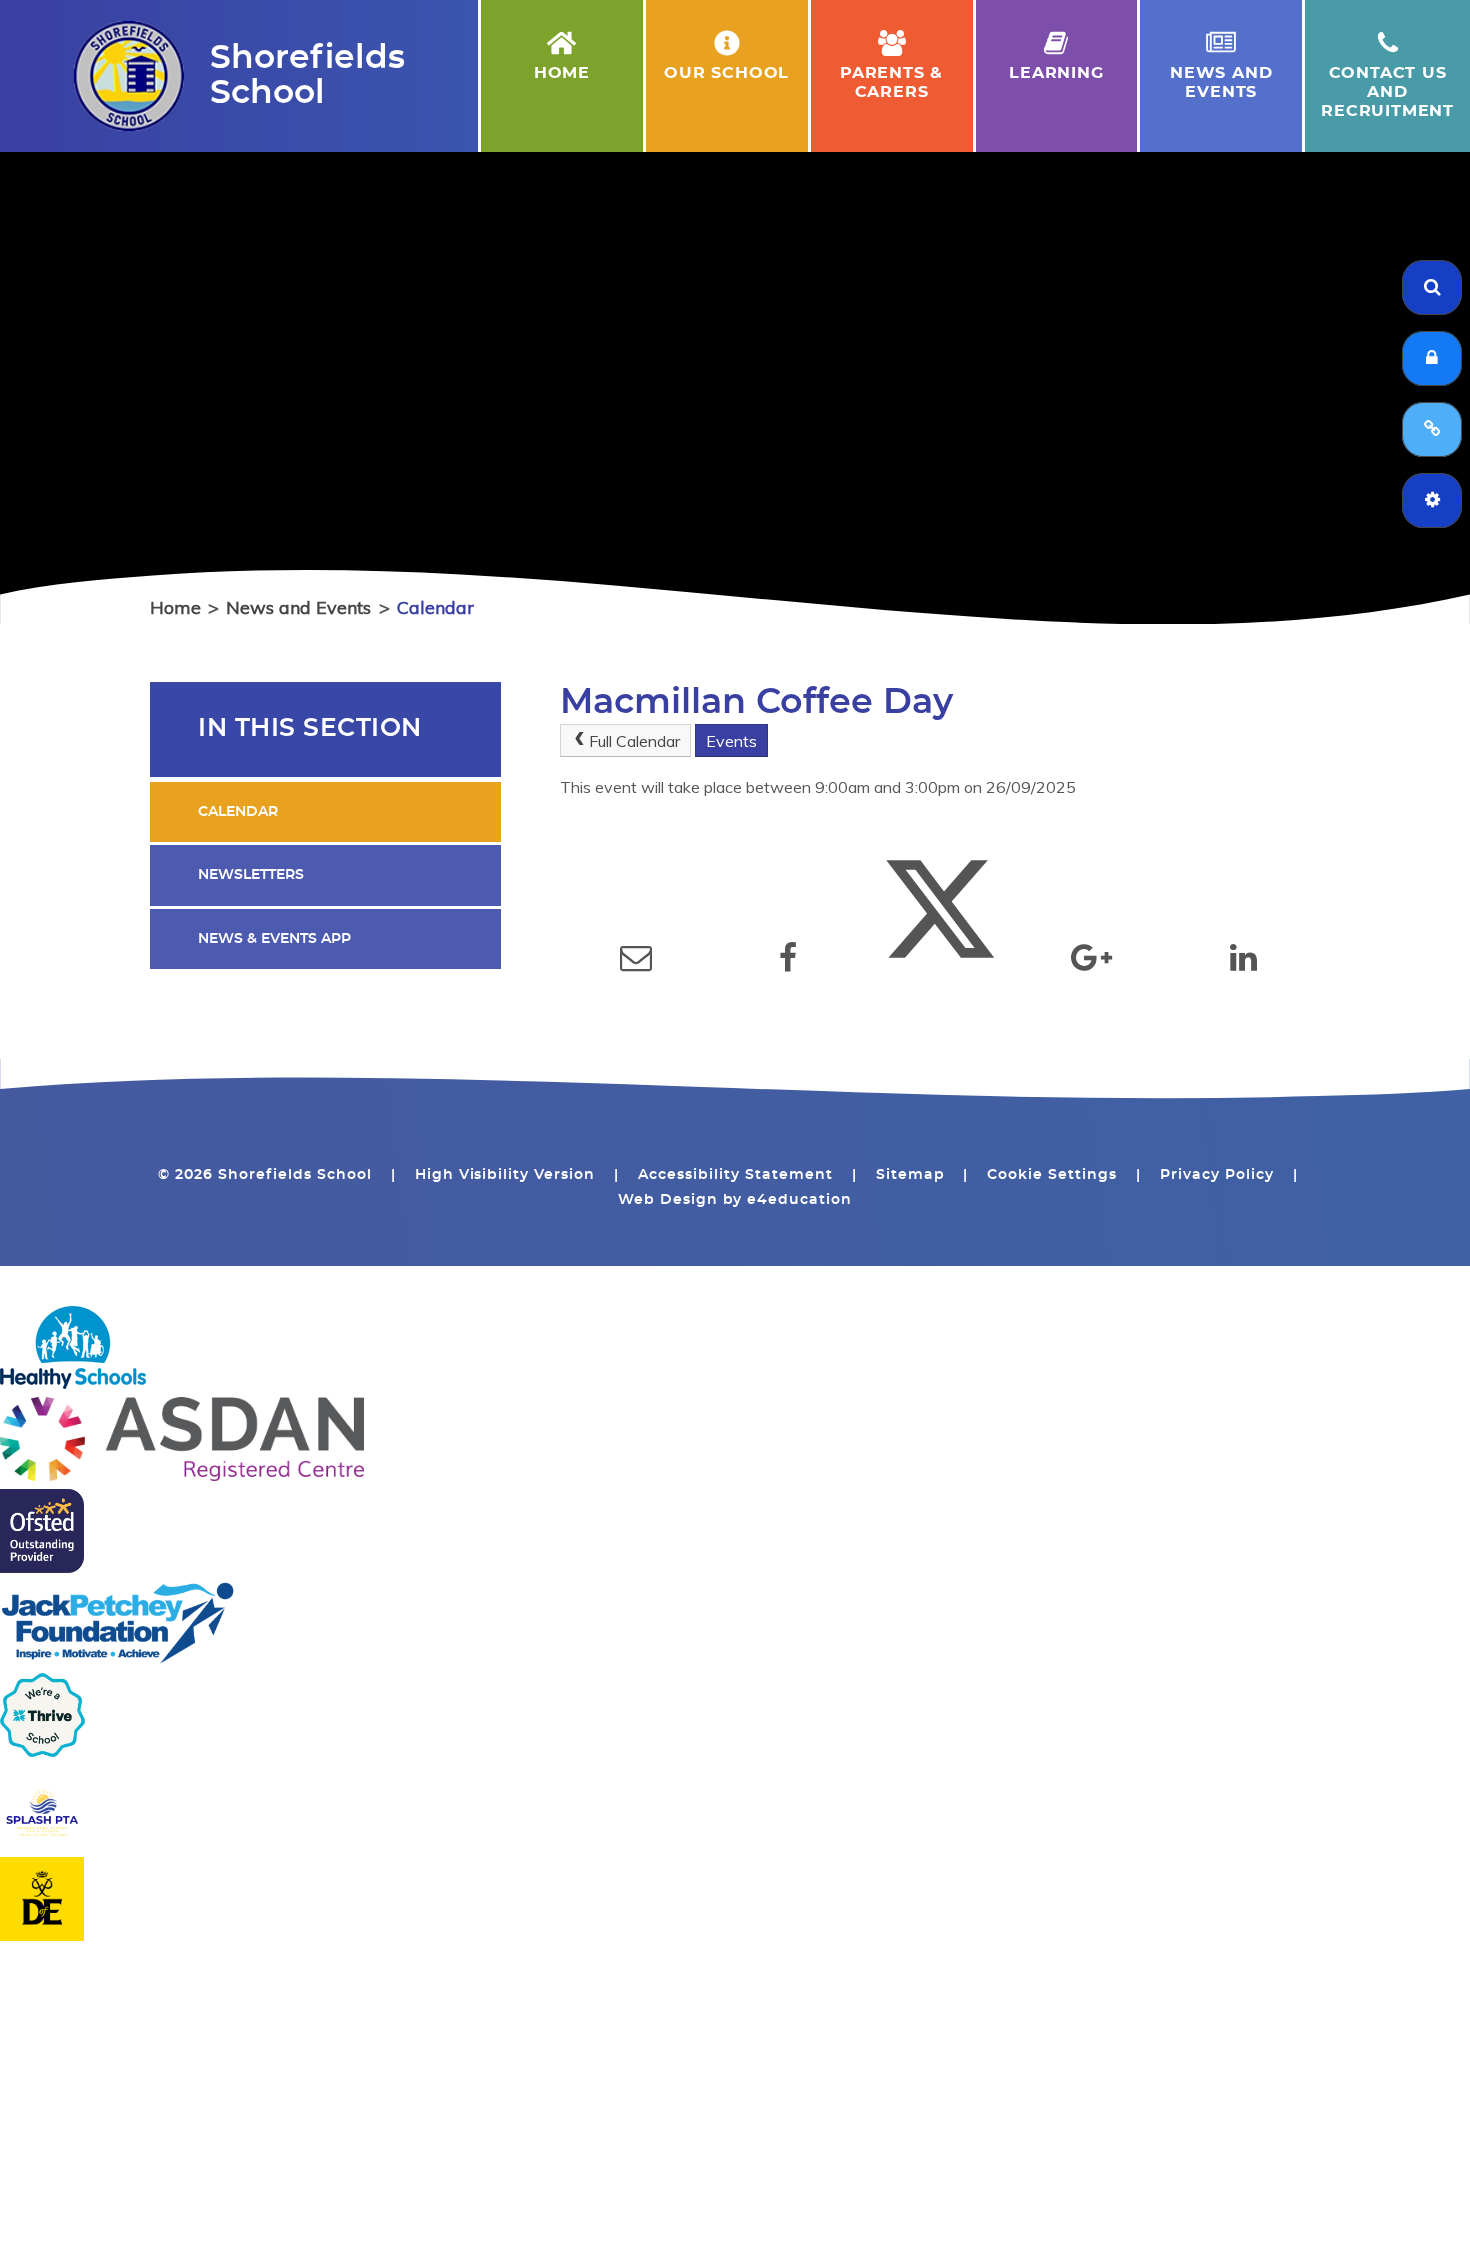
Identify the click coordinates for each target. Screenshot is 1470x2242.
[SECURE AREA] (1432, 358)
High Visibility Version (505, 1175)
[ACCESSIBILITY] (1432, 500)
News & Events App (274, 939)
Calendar (435, 607)
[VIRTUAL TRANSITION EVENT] (1432, 429)
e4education (799, 1200)
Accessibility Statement (735, 1175)
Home (175, 607)
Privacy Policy (1217, 1175)
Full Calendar (634, 741)
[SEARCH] (1432, 287)
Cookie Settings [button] (1052, 1175)
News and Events (298, 607)
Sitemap (910, 1175)
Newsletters (251, 875)
